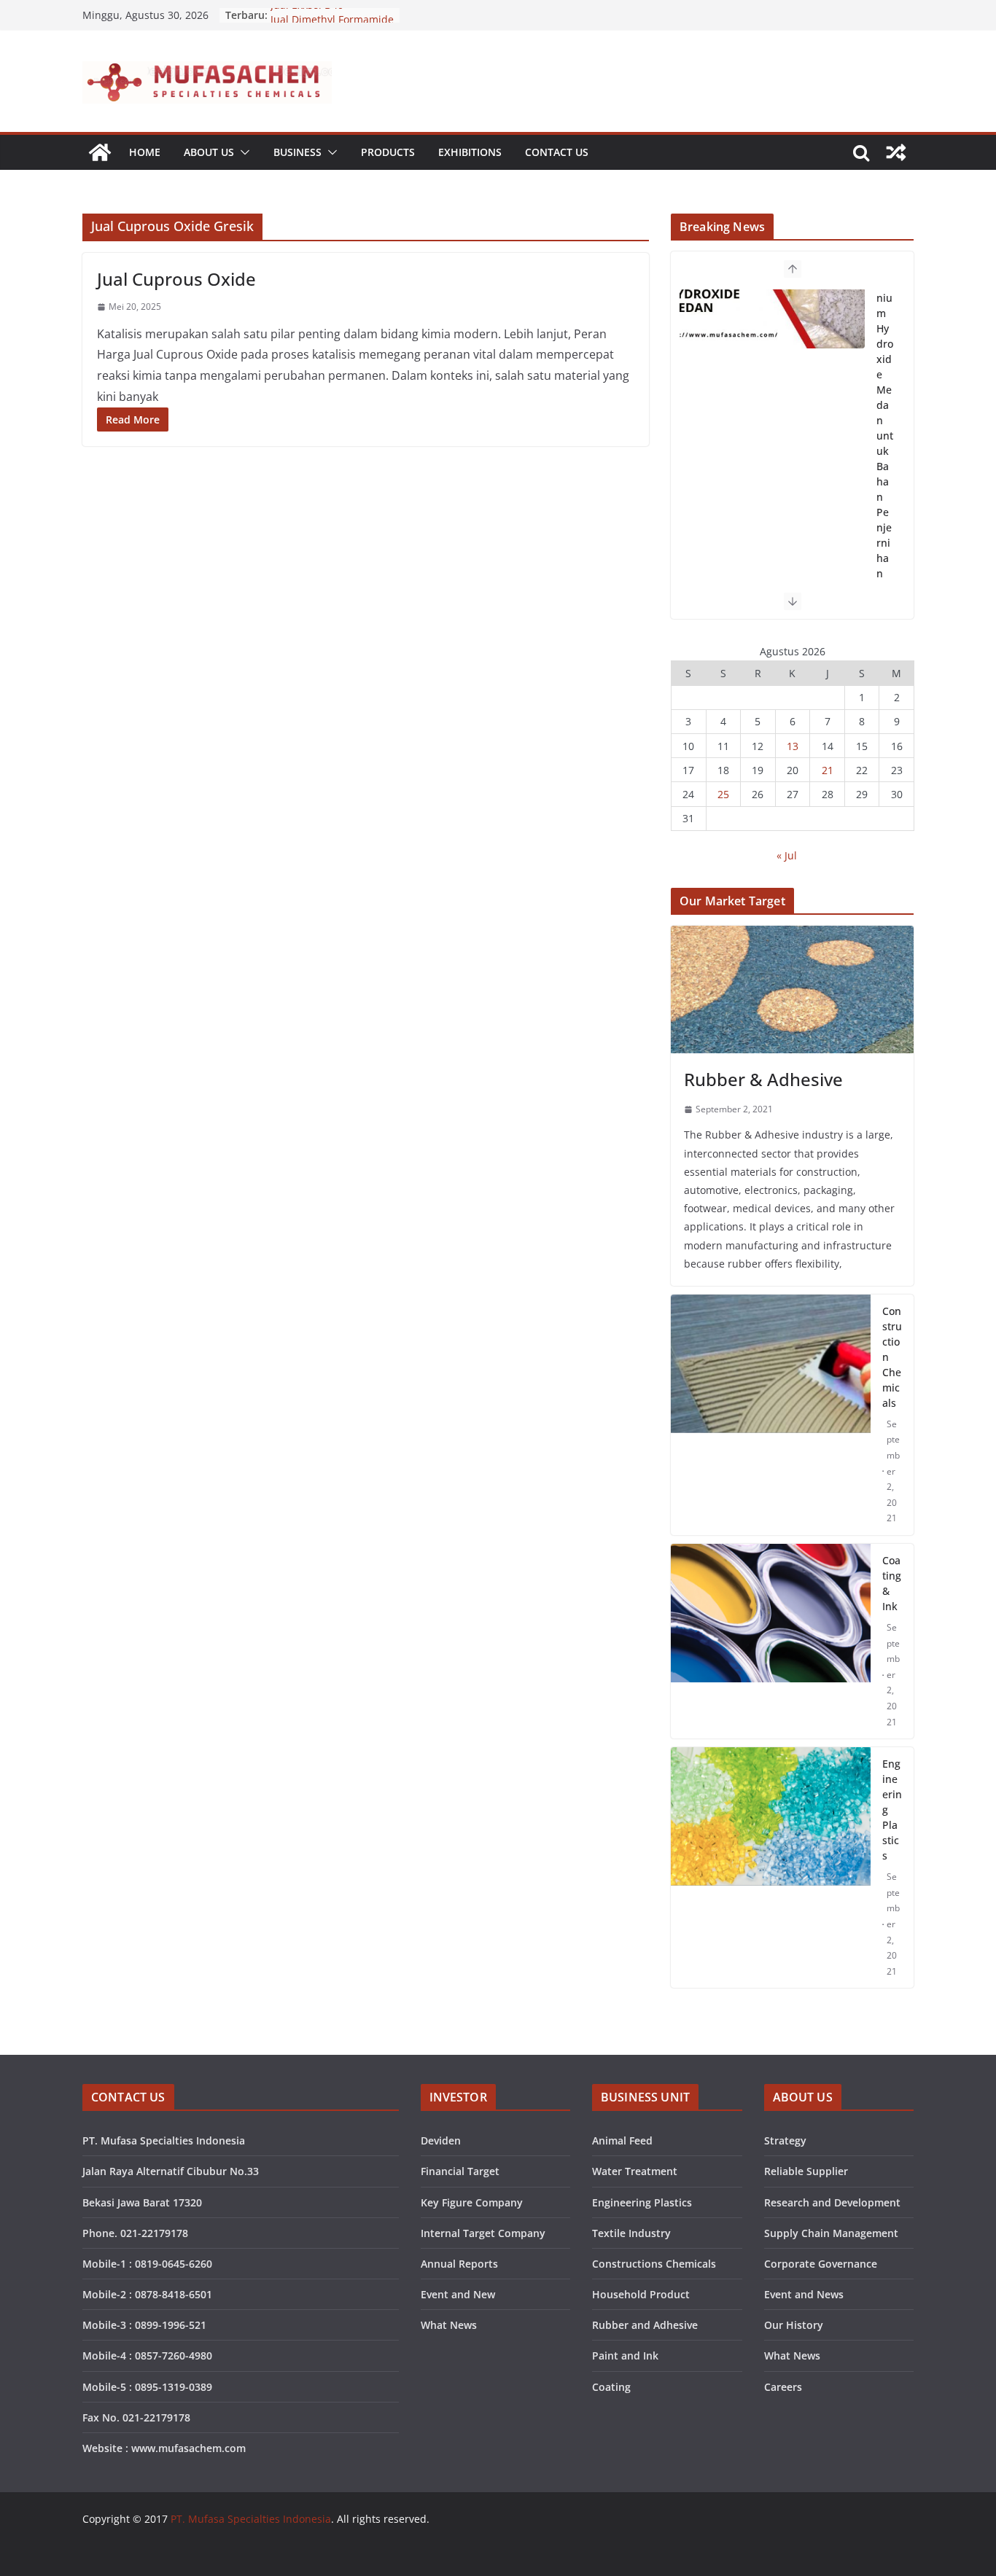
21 (828, 770)
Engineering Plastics (892, 1810)
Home (145, 152)
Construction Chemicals (892, 1357)
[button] (242, 152)
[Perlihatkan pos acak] (896, 152)
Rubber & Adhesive (763, 1079)
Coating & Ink (892, 1583)
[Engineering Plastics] (771, 1867)
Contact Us (557, 152)
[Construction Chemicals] (771, 1415)
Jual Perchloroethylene (885, 359)
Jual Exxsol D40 (307, 15)
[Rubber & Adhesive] (792, 990)
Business (297, 152)
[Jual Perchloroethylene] (772, 354)
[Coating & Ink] (771, 1641)
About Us (209, 152)
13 (793, 746)
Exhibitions (470, 152)
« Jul (787, 855)
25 (723, 794)
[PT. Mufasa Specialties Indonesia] (100, 152)
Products (388, 152)
